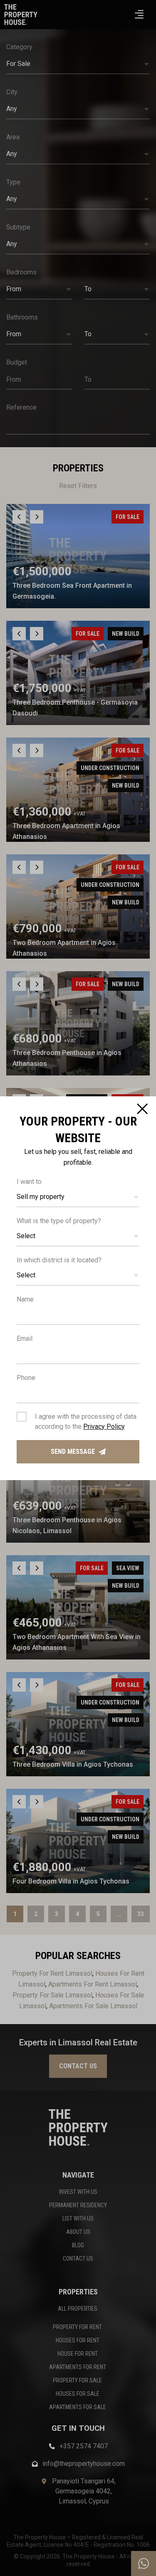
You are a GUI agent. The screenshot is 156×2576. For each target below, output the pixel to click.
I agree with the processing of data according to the (86, 1421)
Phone (26, 1378)
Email (25, 1338)
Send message (73, 1452)
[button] (78, 1197)
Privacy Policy (104, 1426)
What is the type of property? (59, 1221)
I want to (29, 1182)
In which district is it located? (59, 1260)
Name (25, 1299)
